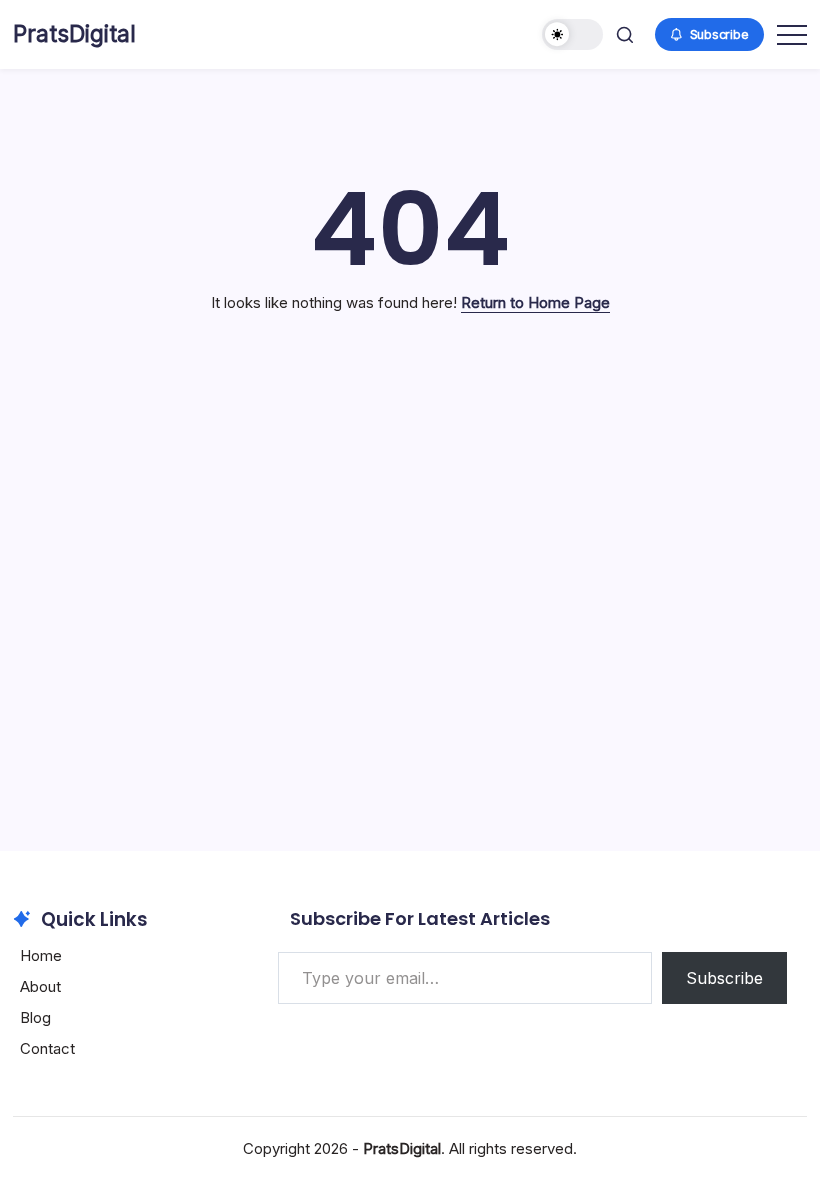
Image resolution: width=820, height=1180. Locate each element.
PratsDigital (74, 34)
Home (41, 955)
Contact (47, 1048)
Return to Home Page (535, 302)
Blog (35, 1017)
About (40, 986)
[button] (572, 34)
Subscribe (724, 978)
